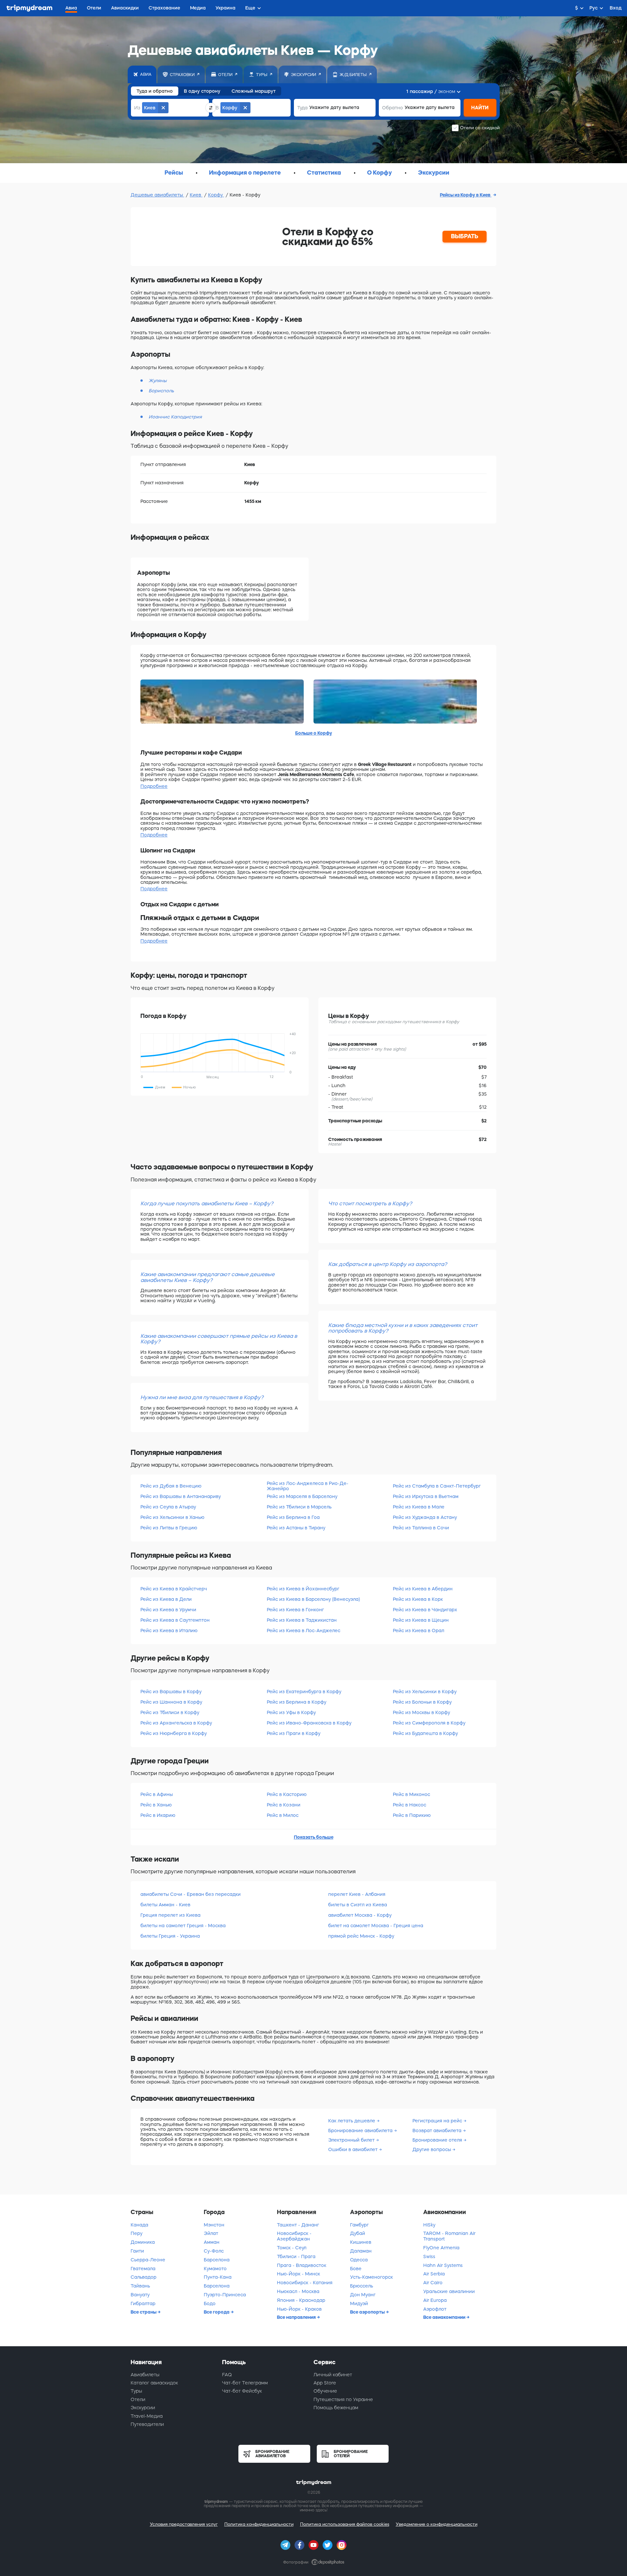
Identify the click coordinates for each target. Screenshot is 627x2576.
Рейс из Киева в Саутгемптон (175, 1620)
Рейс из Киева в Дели (166, 1599)
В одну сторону (202, 91)
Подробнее (154, 786)
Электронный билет (352, 2140)
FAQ (227, 2375)
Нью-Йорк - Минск (298, 2274)
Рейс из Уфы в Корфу (291, 1712)
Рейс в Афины (157, 1794)
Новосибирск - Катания (305, 2283)
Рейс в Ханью (156, 1805)
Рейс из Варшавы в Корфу (171, 1692)
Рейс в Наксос (410, 1805)
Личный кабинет (333, 2375)
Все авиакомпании (445, 2317)
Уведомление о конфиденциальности (437, 2524)
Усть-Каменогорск (371, 2277)
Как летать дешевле (352, 2121)
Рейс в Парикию (412, 1815)
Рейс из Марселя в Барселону (302, 1496)
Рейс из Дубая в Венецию (171, 1486)
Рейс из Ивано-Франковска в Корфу (309, 1723)
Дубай (358, 2233)
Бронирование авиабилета (361, 2131)
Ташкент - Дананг (298, 2225)
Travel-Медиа (147, 2416)
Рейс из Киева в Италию (169, 1631)
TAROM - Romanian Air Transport (449, 2236)
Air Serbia (434, 2274)
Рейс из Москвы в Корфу (421, 1712)
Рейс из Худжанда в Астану (425, 1517)
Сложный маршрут (254, 91)
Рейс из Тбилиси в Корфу (170, 1712)
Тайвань (140, 2286)
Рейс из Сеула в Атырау (168, 1507)
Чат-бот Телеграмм (245, 2383)
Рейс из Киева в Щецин (421, 1620)
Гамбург (359, 2225)
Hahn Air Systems (443, 2265)
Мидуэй (359, 2303)
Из (137, 108)
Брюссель (362, 2286)
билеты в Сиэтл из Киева (358, 1905)
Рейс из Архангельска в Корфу (176, 1723)
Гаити (137, 2251)
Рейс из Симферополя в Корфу (429, 1723)
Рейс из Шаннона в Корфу (171, 1702)
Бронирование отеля (438, 2140)
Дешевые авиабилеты (157, 195)
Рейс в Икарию (158, 1815)
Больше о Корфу (314, 733)
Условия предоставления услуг (184, 2524)
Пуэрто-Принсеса (225, 2295)
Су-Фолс (214, 2251)
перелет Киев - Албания (357, 1894)
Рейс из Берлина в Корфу (297, 1702)
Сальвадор (144, 2277)
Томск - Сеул (292, 2248)
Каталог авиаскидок (154, 2383)
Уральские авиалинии (449, 2291)
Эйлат (211, 2233)
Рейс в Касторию (287, 1794)
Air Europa (435, 2300)
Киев (196, 195)
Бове (356, 2269)
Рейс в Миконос (411, 1794)
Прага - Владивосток (302, 2265)
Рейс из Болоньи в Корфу (422, 1702)
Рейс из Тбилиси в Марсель (299, 1507)
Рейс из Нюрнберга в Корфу (174, 1733)
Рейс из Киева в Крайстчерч (174, 1589)
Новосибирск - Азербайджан (294, 2236)
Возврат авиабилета (438, 2131)
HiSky (429, 2225)
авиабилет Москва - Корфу (360, 1915)
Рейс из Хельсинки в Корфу (425, 1692)
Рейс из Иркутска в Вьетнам (426, 1496)
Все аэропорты (368, 2312)
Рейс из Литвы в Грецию (169, 1528)
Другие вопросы (432, 2149)
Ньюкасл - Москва (298, 2291)
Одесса (359, 2260)
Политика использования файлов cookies (345, 2524)
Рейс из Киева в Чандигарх (425, 1610)
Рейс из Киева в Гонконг (295, 1610)
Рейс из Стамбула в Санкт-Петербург (437, 1486)
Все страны (144, 2312)
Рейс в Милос (283, 1815)
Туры (136, 2391)
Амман (212, 2242)
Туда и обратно (155, 91)
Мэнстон (214, 2225)
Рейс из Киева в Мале (419, 1507)
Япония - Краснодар (301, 2300)
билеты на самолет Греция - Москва (183, 1926)
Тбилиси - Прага (296, 2256)
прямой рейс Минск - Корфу (361, 1936)
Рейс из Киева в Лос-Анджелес (304, 1631)
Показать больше (314, 1837)
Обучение (325, 2391)
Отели (138, 2399)
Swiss (429, 2256)
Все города (217, 2312)
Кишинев (361, 2242)
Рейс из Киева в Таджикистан (302, 1620)
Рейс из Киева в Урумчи (168, 1610)
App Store (325, 2383)
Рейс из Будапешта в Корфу (425, 1733)
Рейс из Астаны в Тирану (296, 1528)
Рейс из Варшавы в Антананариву (181, 1496)
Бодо (210, 2303)
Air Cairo (433, 2283)
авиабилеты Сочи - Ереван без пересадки (191, 1894)
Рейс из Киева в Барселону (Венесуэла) (313, 1599)
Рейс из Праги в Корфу (294, 1733)
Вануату (140, 2295)
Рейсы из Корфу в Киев (466, 195)
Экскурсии (143, 2408)
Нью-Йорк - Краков (299, 2309)
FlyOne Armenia (441, 2248)
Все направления (297, 2317)
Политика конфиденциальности (259, 2524)
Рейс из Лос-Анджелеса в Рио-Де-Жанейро (308, 1486)
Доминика (143, 2242)
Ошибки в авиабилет (354, 2149)
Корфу (216, 195)
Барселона (217, 2260)
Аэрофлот (435, 2309)
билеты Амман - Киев (165, 1905)
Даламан (361, 2251)
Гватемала (143, 2269)
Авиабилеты (145, 2375)
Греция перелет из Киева (170, 1915)
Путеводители (147, 2424)
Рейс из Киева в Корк (418, 1599)
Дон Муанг (363, 2295)
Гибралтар (143, 2303)
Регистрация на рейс (438, 2121)
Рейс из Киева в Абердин (423, 1589)
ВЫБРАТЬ (465, 236)
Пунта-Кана (218, 2277)
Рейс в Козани (284, 1805)
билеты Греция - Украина (170, 1936)
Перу (137, 2233)
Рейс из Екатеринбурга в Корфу (304, 1692)
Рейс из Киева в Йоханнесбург (303, 1589)
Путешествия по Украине (343, 2399)
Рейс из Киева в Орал (418, 1631)
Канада (139, 2225)
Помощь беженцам (336, 2408)
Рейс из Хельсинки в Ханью (172, 1517)
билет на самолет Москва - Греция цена (376, 1926)
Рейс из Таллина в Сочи (421, 1528)
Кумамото (215, 2269)
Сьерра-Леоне (148, 2260)
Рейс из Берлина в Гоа (293, 1517)
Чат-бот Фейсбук (242, 2391)
